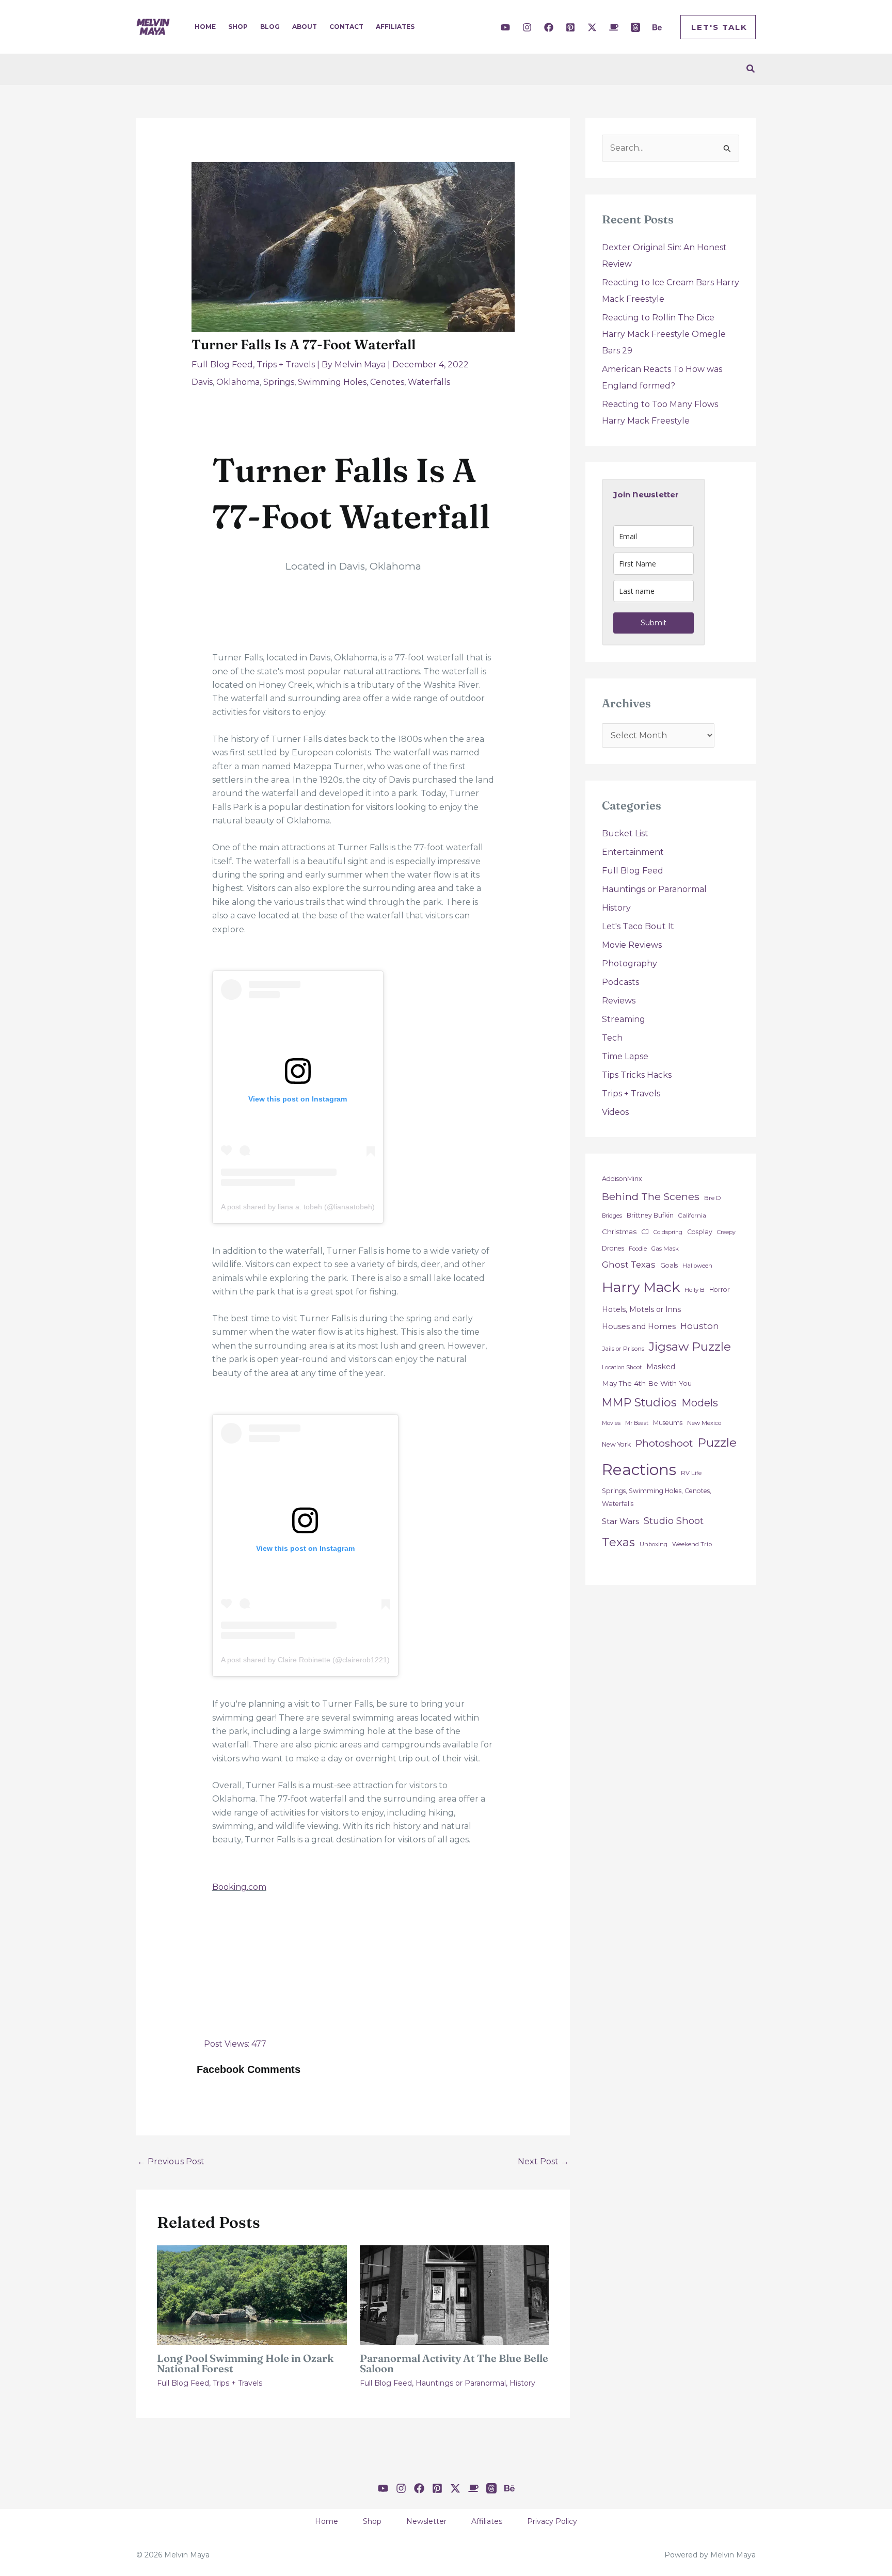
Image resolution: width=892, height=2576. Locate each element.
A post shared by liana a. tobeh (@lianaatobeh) (298, 1207)
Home (205, 27)
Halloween (697, 1266)
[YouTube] (505, 27)
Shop (238, 27)
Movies (611, 1423)
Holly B (695, 1290)
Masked (661, 1367)
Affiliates (395, 27)
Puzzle (717, 1442)
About (305, 27)
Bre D (713, 1198)
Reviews (619, 1001)
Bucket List (625, 833)
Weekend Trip (692, 1544)
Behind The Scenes (651, 1196)
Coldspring (668, 1232)
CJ (645, 1232)
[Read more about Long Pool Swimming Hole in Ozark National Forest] (252, 2295)
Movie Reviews (632, 945)
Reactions (639, 1470)
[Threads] (635, 27)
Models (700, 1403)
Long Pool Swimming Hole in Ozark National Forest (245, 2363)
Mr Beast (637, 1423)
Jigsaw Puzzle (690, 1346)
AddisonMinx (622, 1179)
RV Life (691, 1473)
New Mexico (704, 1423)
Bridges (612, 1216)
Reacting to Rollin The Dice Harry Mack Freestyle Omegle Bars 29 (664, 334)
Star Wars (620, 1521)
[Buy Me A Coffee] (614, 27)
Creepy (726, 1232)
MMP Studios (639, 1403)
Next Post (543, 2161)
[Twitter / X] (592, 27)
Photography (630, 963)
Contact (346, 27)
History (522, 2383)
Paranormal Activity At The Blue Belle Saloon (454, 2363)
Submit (654, 623)
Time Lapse (625, 1056)
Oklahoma (238, 382)
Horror (720, 1290)
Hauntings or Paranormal (461, 2383)
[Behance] (657, 27)
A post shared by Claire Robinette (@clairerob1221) (305, 1660)
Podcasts (620, 982)
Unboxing (654, 1544)
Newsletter (426, 2521)
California (692, 1216)
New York (616, 1444)
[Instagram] (527, 27)
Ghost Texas (629, 1265)
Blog (270, 27)
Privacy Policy (552, 2521)
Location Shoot (622, 1367)
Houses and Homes (639, 1326)
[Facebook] (549, 27)
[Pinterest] (570, 27)
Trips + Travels (286, 364)
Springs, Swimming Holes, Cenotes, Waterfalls (357, 382)
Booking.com (239, 1887)
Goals (669, 1265)
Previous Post (171, 2161)
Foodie (638, 1249)
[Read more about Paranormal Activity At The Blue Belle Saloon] (455, 2295)
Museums (668, 1423)
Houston (700, 1326)
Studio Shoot (674, 1521)
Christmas (619, 1232)
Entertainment (633, 852)
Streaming (624, 1019)
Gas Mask (665, 1249)
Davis (202, 382)
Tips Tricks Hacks (637, 1075)
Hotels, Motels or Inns (641, 1309)
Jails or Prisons (623, 1349)
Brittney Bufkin (650, 1215)
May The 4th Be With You (647, 1383)
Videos (615, 1112)
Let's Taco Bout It (638, 926)
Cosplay (700, 1232)
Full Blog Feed (222, 364)
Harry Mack (641, 1287)
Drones (613, 1248)
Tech (612, 1038)
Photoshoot (664, 1443)
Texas (618, 1542)
